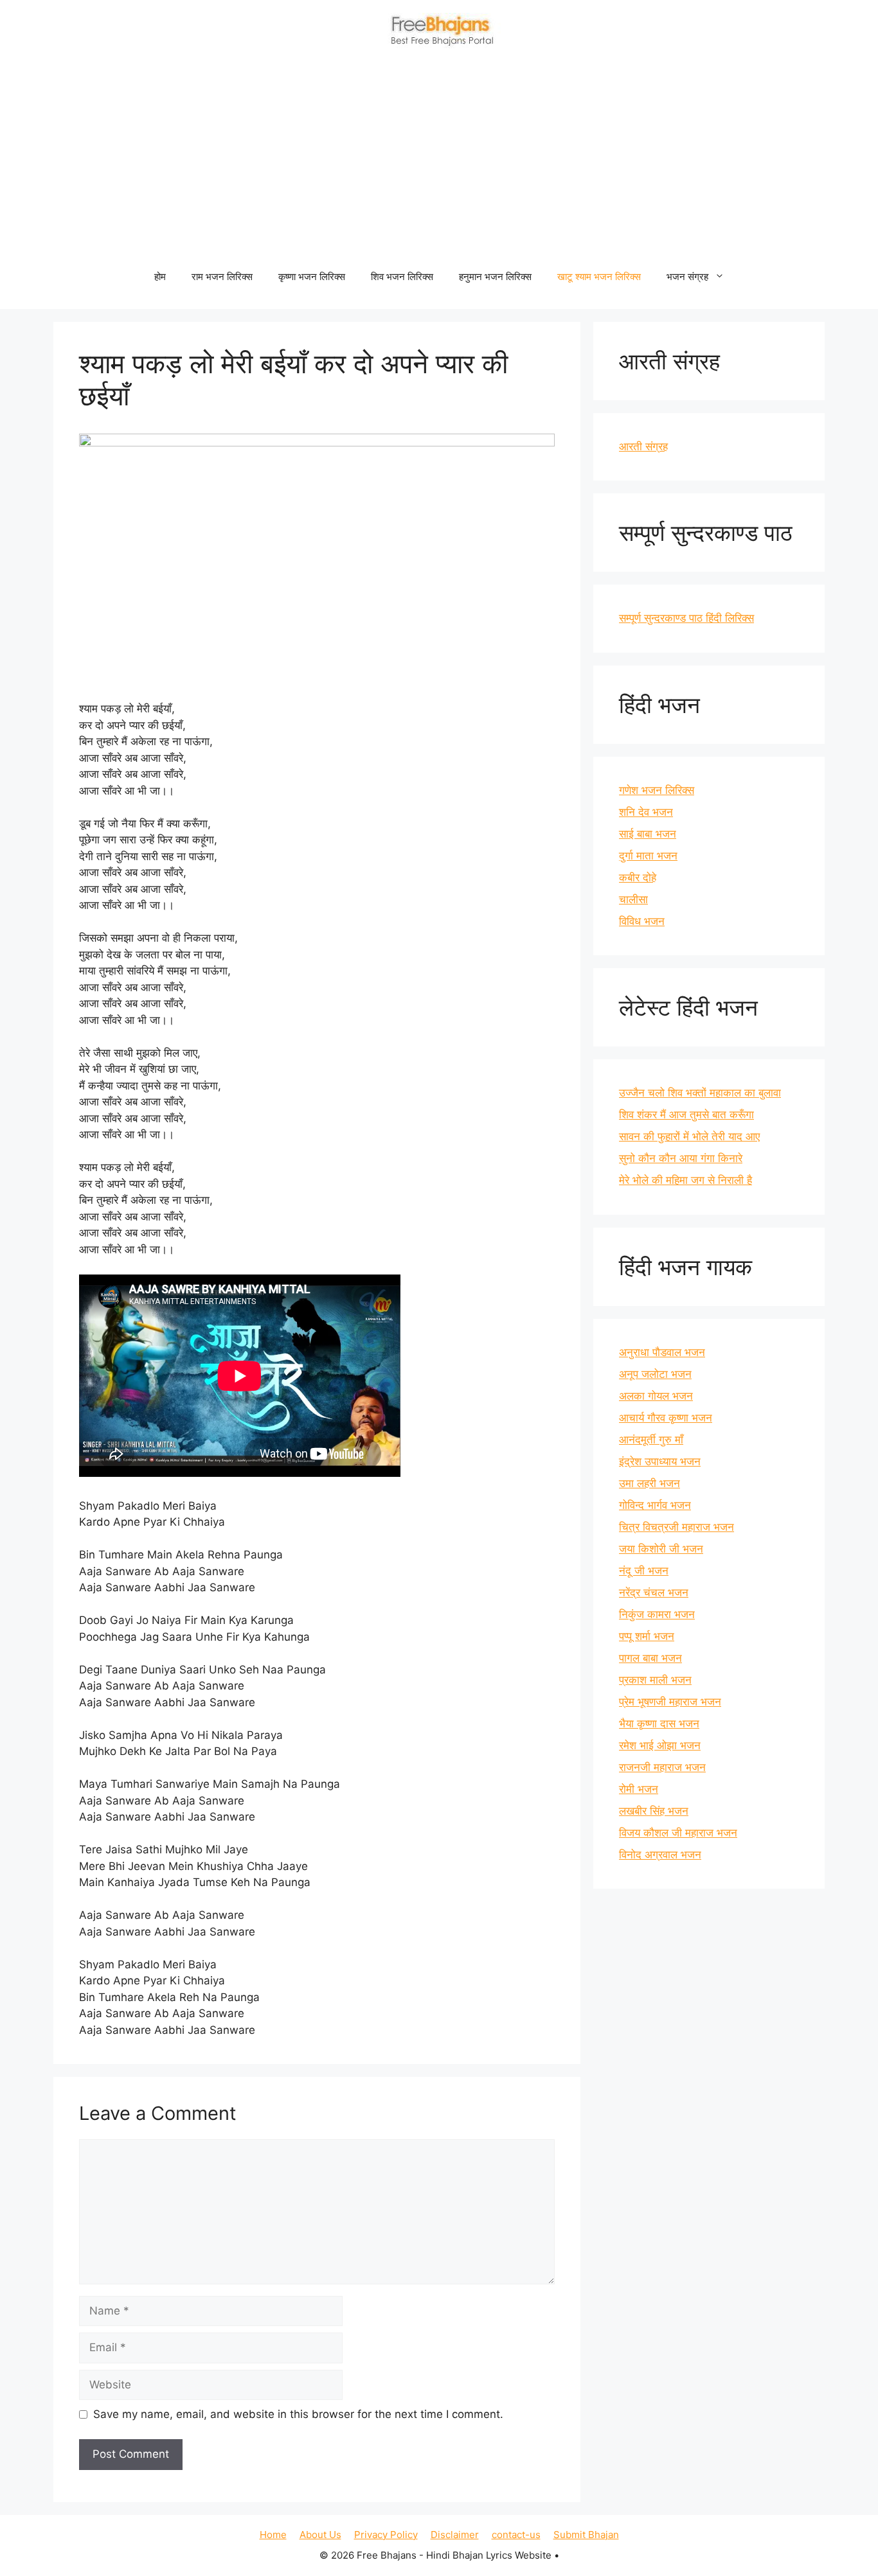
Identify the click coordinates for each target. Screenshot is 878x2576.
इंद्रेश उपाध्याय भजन (660, 1461)
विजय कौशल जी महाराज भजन (678, 1833)
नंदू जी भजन (644, 1571)
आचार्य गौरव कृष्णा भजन (666, 1418)
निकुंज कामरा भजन (657, 1614)
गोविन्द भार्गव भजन (655, 1505)
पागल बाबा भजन (650, 1658)
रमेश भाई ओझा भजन (660, 1745)
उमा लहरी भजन (650, 1483)
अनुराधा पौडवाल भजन (662, 1352)
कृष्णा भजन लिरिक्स (312, 277)
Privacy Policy (386, 2535)
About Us (320, 2535)
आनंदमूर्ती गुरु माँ (651, 1440)
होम (160, 277)
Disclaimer (455, 2535)
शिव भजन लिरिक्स (402, 277)
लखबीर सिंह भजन (654, 1811)
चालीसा (633, 899)
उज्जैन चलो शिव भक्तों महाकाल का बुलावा (700, 1093)
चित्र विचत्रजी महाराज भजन (676, 1527)
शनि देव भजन (646, 812)
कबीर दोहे (638, 878)
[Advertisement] (439, 161)
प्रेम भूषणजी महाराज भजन (670, 1702)
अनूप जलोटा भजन (655, 1374)
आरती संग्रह (643, 446)
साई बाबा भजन (648, 834)
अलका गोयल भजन (656, 1396)
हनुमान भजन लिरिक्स (495, 277)
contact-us (516, 2535)
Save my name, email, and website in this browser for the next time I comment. (298, 2414)
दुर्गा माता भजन (648, 856)
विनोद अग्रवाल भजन (660, 1855)
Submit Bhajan (586, 2535)
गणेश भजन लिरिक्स (657, 790)
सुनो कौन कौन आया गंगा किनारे (681, 1158)
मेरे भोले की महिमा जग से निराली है (685, 1180)
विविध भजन (642, 921)
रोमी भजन (639, 1789)
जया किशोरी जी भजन (661, 1549)
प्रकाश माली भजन (655, 1680)
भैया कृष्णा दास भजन (659, 1724)
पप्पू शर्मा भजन (647, 1636)
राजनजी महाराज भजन (662, 1767)
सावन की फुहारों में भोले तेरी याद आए (689, 1136)
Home (273, 2535)
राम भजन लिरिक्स (222, 277)
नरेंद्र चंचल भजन (654, 1592)
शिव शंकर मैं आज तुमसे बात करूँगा (686, 1115)
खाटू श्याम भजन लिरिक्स (599, 277)
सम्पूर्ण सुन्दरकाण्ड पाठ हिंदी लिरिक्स (686, 618)
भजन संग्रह (687, 277)
